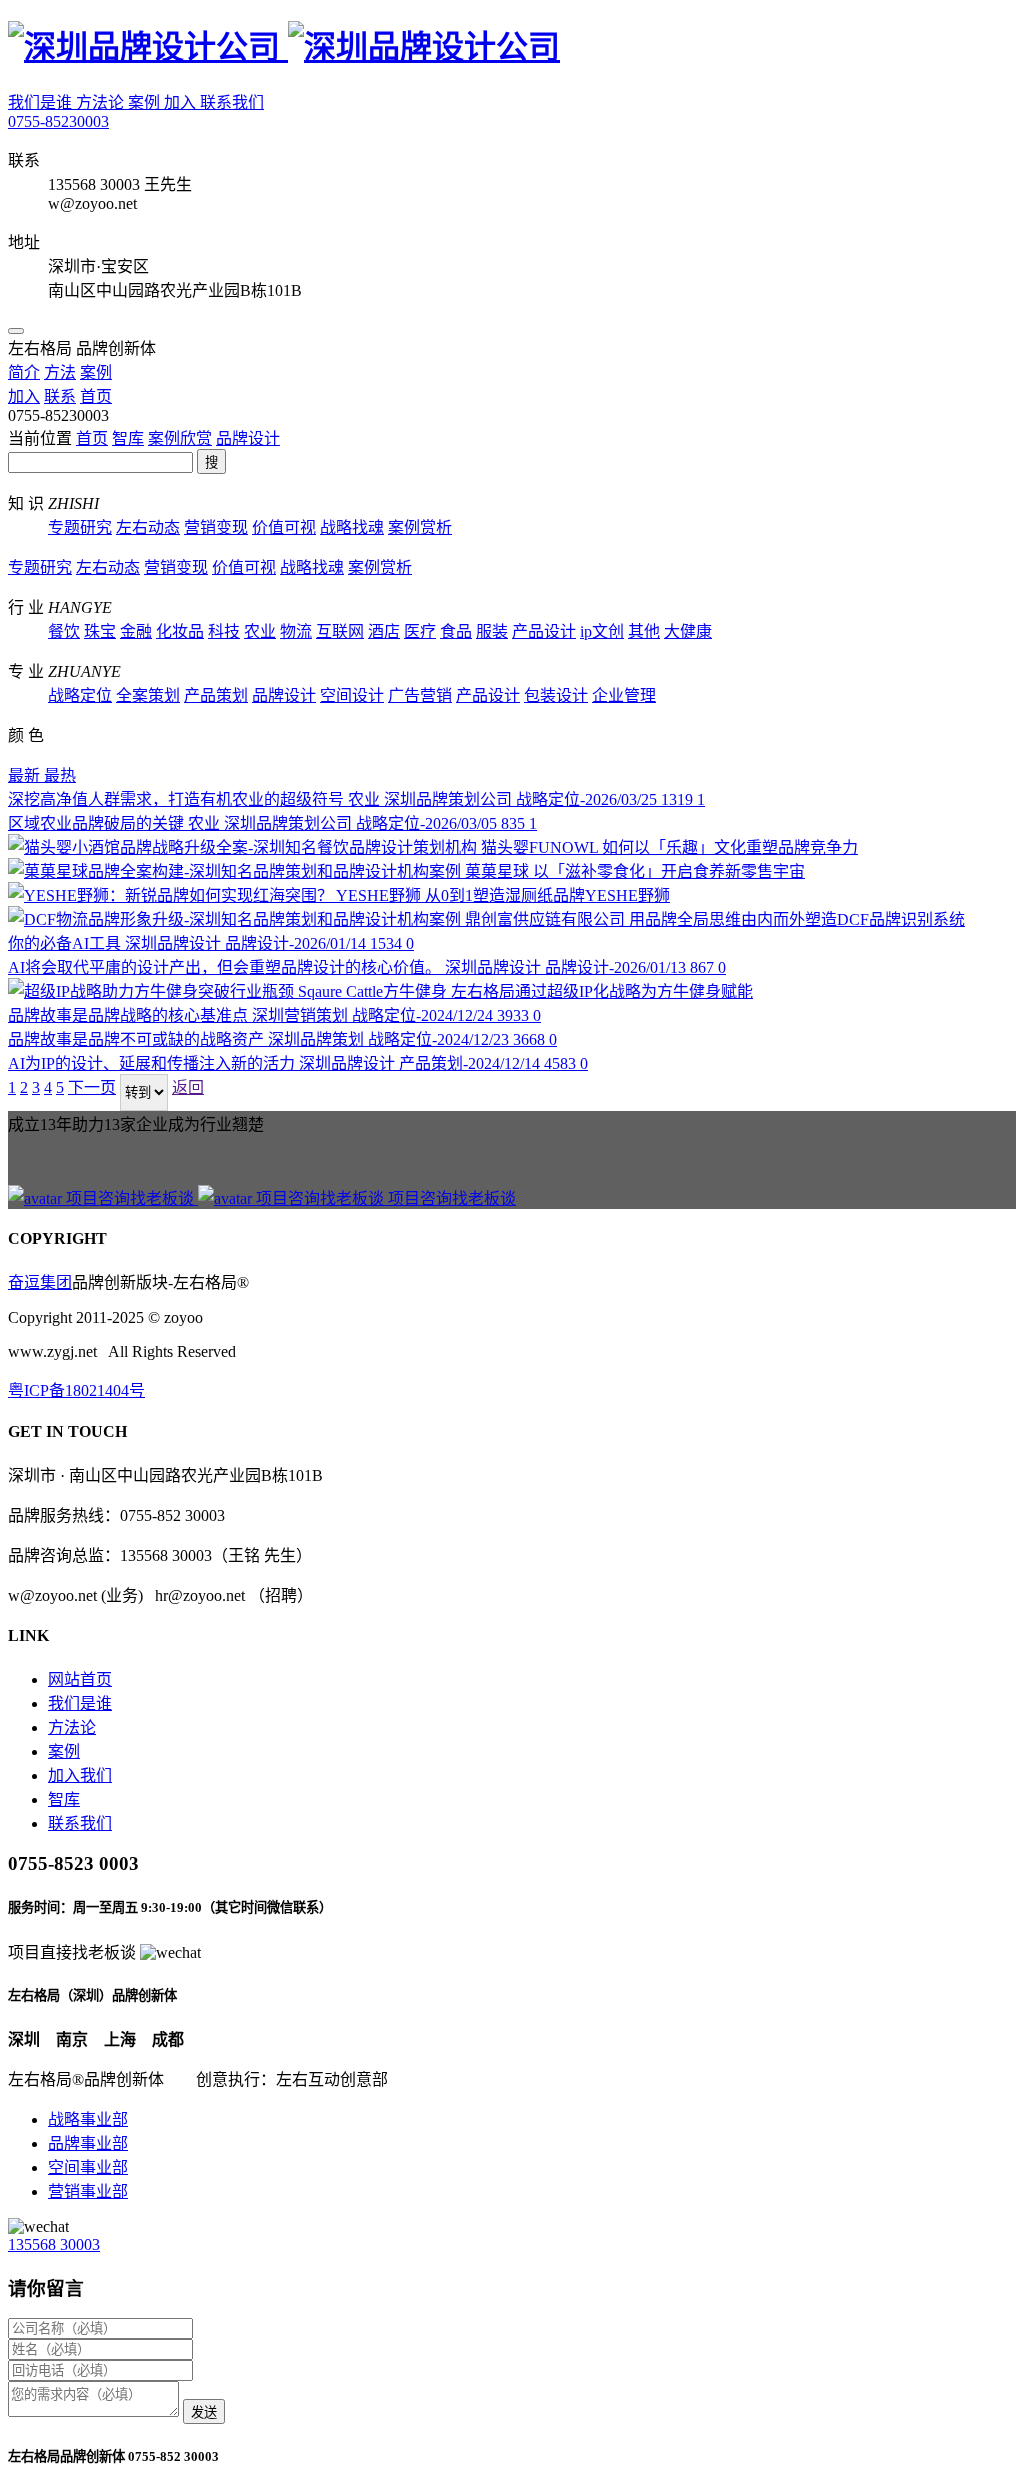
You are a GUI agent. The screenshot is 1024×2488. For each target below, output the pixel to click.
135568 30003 (54, 2244)
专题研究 (80, 527)
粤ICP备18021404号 (76, 1390)
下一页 (92, 1087)
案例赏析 (420, 527)
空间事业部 (88, 2167)
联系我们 (232, 102)
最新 (26, 775)
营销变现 (216, 527)
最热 (60, 775)
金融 (136, 631)
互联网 (340, 631)
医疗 (420, 631)
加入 (182, 102)
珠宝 (100, 631)
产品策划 (216, 695)
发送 (204, 2412)
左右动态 (148, 527)
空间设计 (352, 695)
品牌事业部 (88, 2143)
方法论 (102, 102)
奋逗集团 (40, 1282)
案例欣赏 (180, 438)
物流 (296, 631)
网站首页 (80, 1679)
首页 (92, 438)
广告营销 (420, 695)
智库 (128, 438)
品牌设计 (248, 438)
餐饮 (64, 631)
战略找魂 (352, 527)
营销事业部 (88, 2191)
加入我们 (80, 1775)
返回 (188, 1087)
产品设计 (544, 631)
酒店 (384, 631)
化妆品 (180, 631)
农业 (260, 631)
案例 (146, 102)
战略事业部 (88, 2119)
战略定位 (80, 695)
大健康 (688, 631)
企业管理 (624, 695)
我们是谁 (42, 102)
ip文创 (602, 631)
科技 (224, 631)
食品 (456, 631)
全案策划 (148, 695)
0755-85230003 (58, 121)
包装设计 (556, 695)
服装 (492, 631)
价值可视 (284, 527)
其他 (644, 631)
